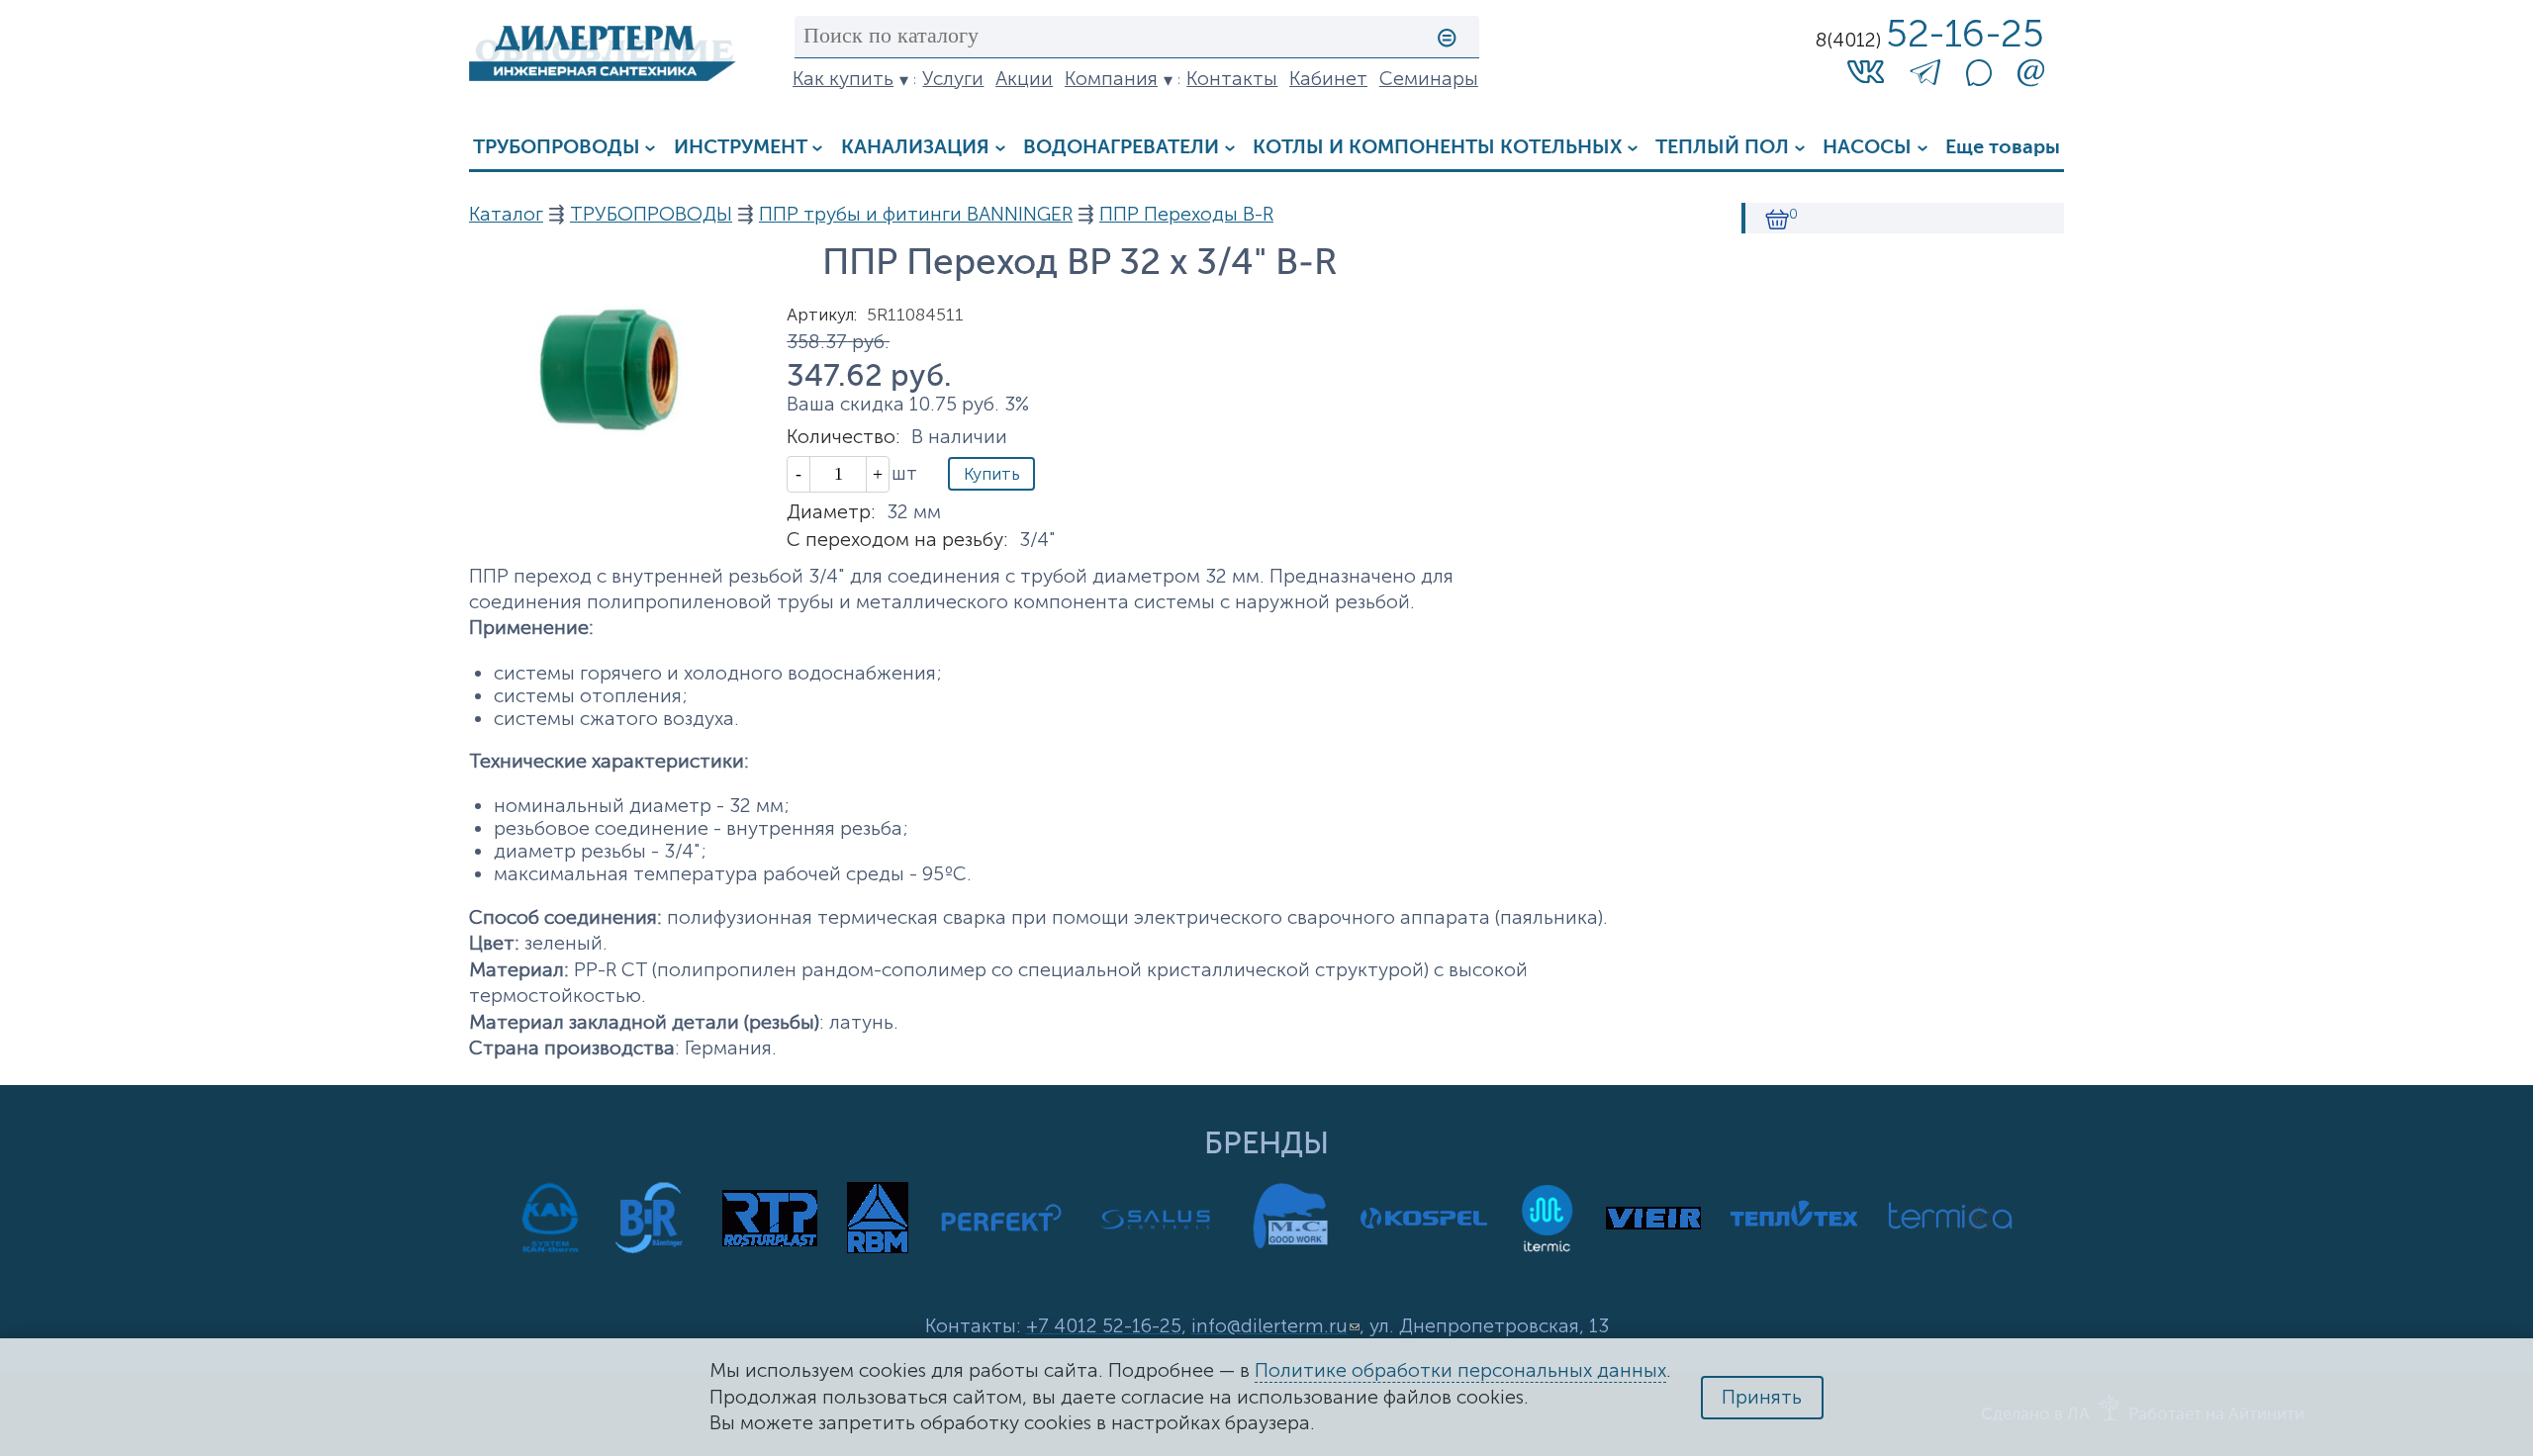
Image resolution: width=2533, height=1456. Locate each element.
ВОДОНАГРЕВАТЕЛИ (1121, 148)
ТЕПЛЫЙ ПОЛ (1722, 148)
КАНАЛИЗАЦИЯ (915, 148)
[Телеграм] (1925, 77)
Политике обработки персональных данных (1460, 1370)
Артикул (822, 315)
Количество (844, 437)
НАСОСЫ (1867, 148)
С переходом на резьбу (897, 540)
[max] (1979, 80)
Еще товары (2003, 148)
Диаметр (831, 512)
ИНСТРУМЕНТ (741, 148)
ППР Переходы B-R (1186, 214)
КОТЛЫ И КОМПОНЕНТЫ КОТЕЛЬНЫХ (1437, 148)
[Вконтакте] (1866, 71)
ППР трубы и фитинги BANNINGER (916, 214)
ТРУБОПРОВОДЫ (557, 148)
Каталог (506, 214)
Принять (1762, 1397)
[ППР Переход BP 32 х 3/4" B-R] (603, 429)
